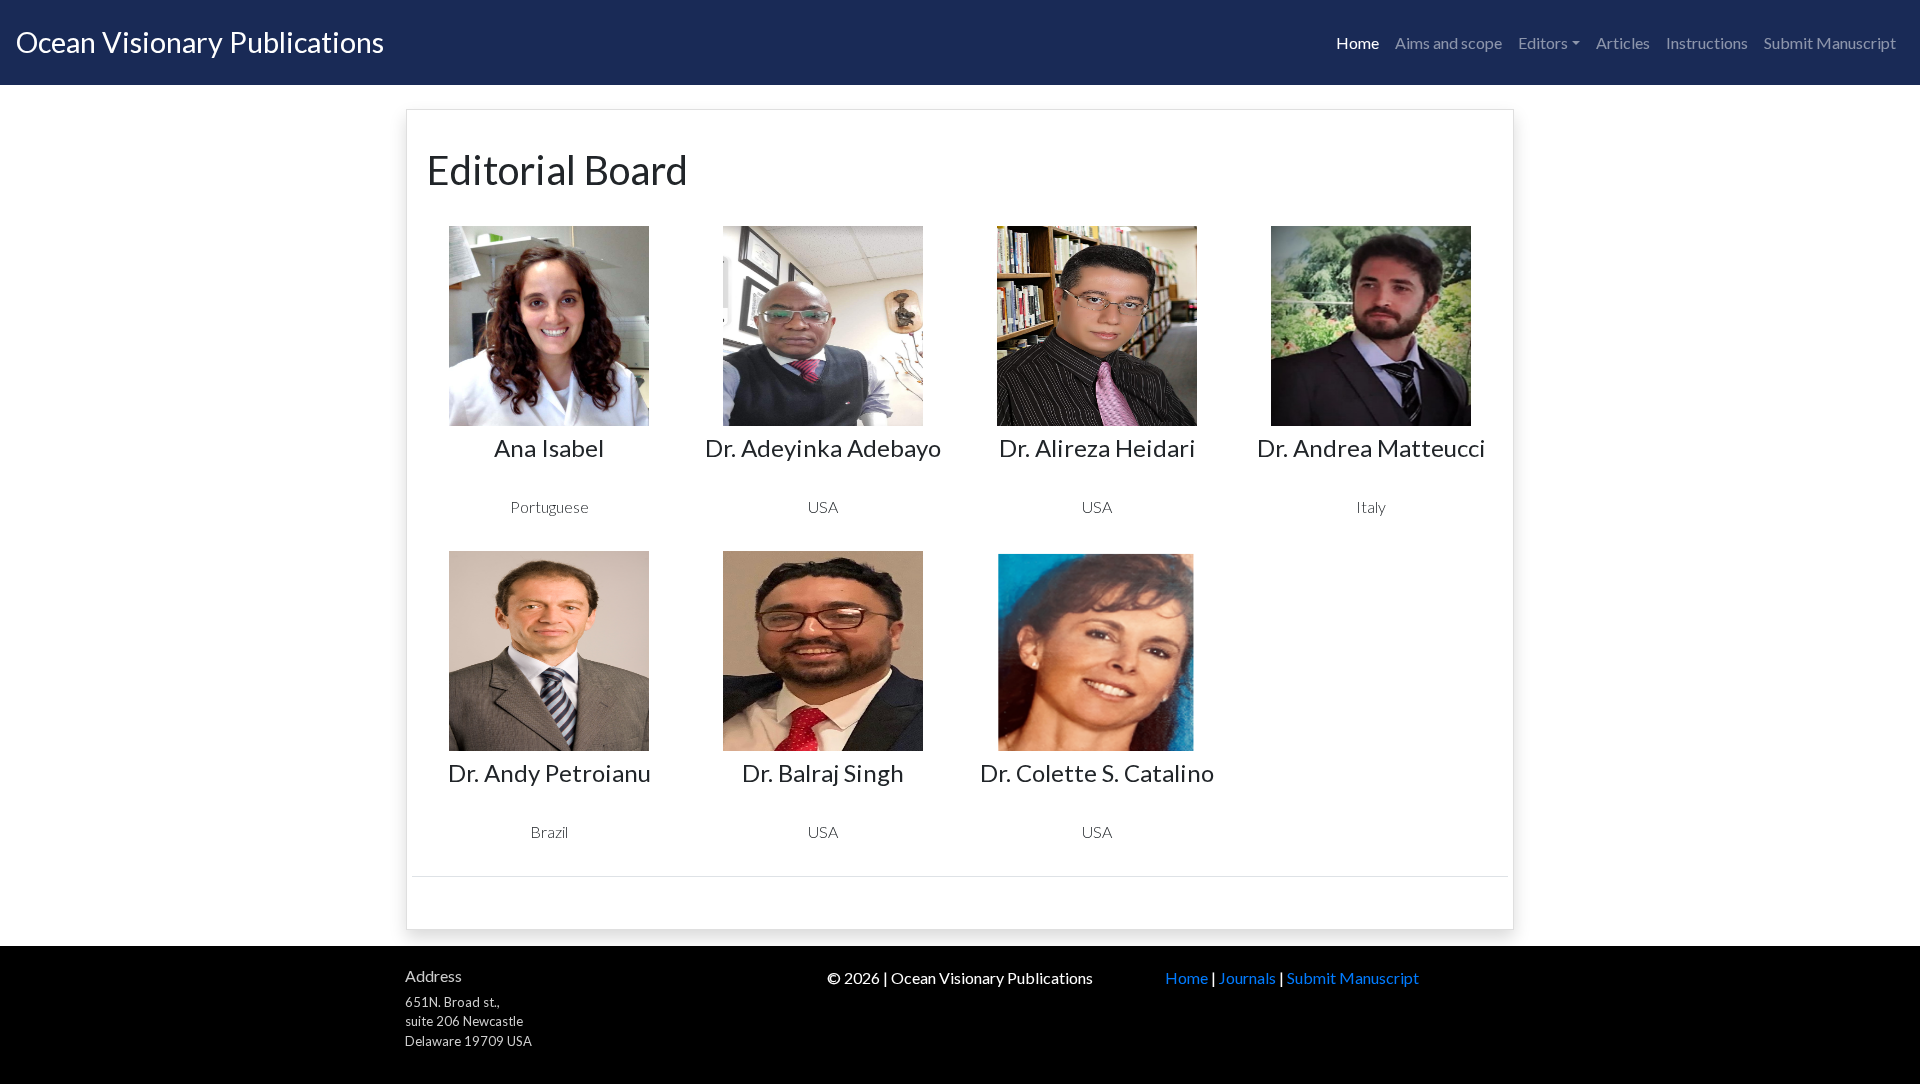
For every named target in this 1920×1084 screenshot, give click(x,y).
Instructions (1707, 42)
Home (1357, 42)
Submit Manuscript (1830, 42)
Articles (1623, 42)
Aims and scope (1448, 42)
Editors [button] (1543, 42)
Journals (1247, 977)
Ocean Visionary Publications (200, 42)
